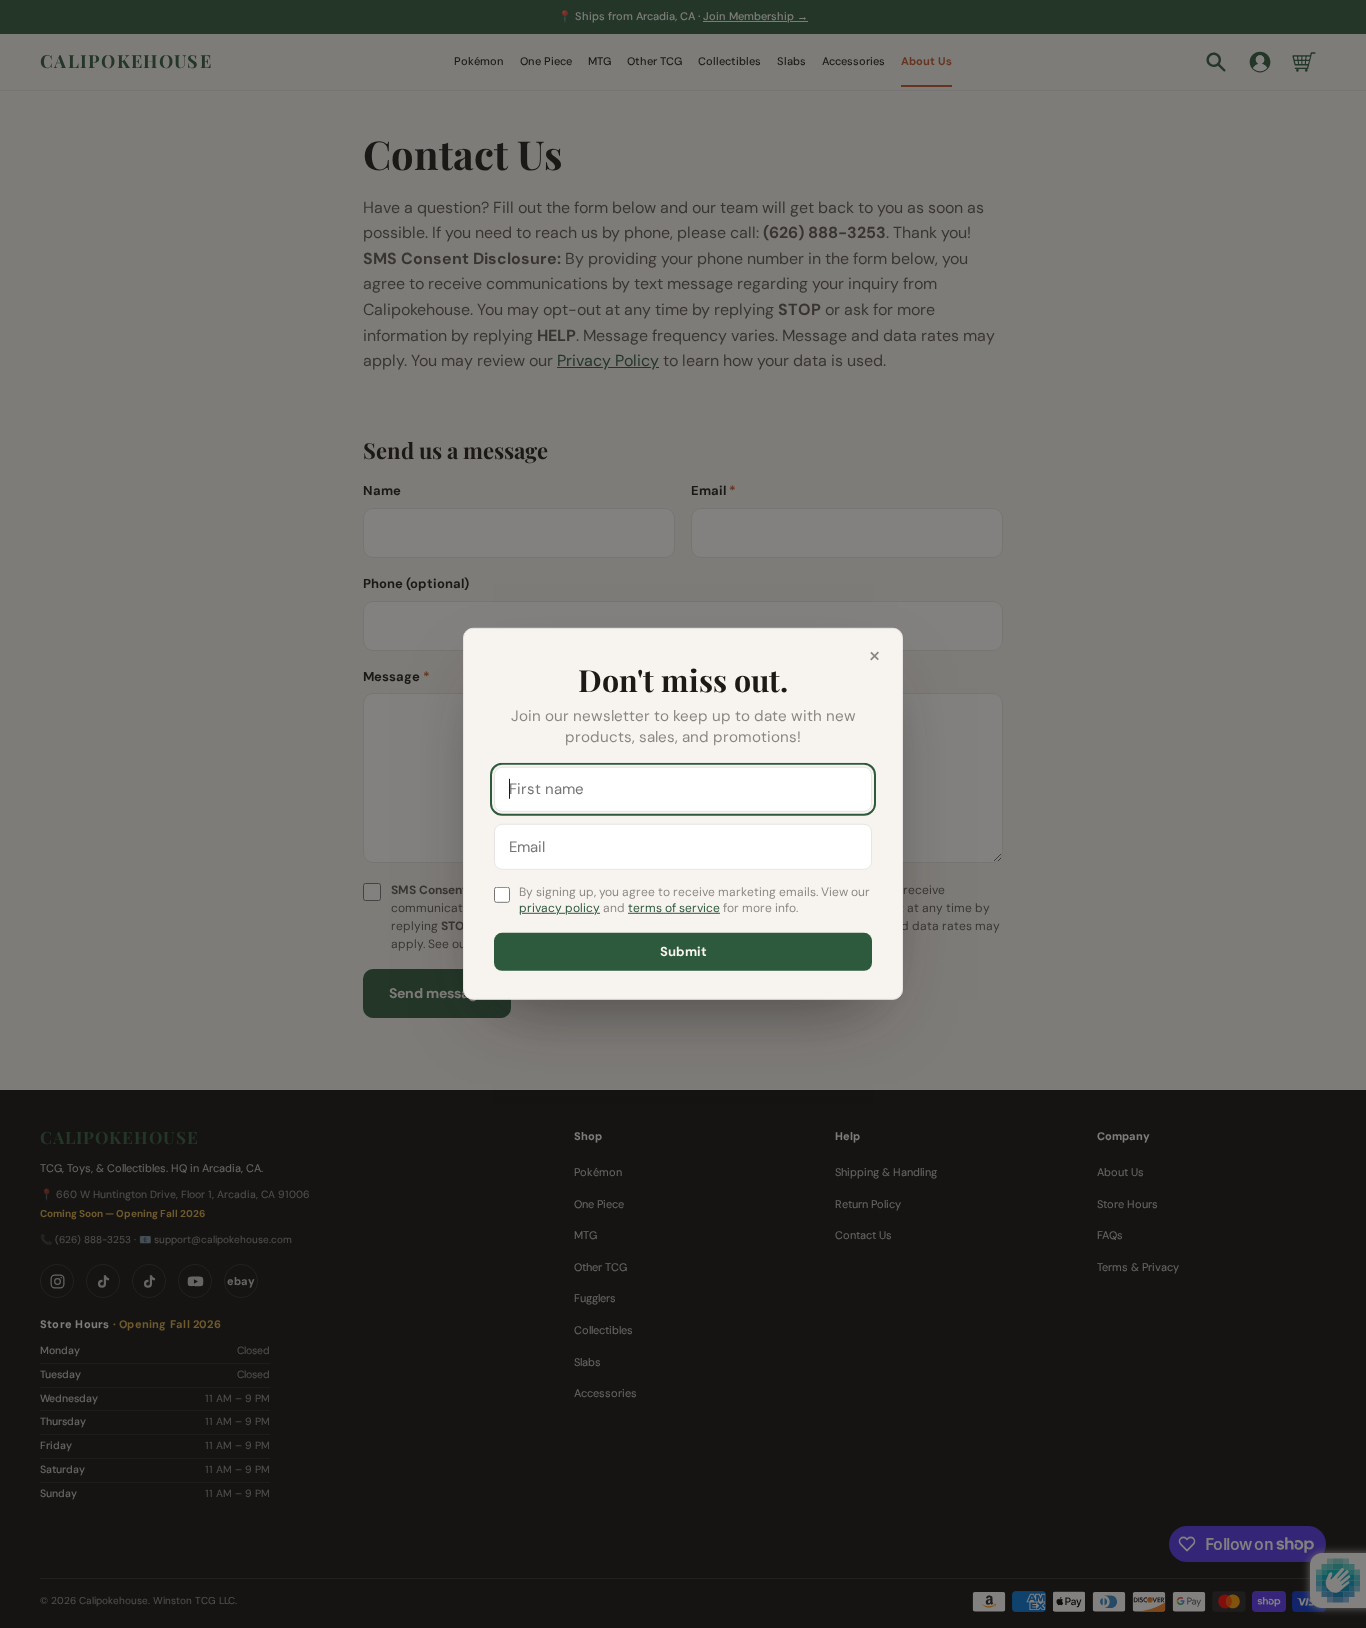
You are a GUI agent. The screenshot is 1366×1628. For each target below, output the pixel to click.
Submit (683, 951)
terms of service (674, 908)
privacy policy (559, 908)
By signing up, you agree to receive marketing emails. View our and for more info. (694, 899)
